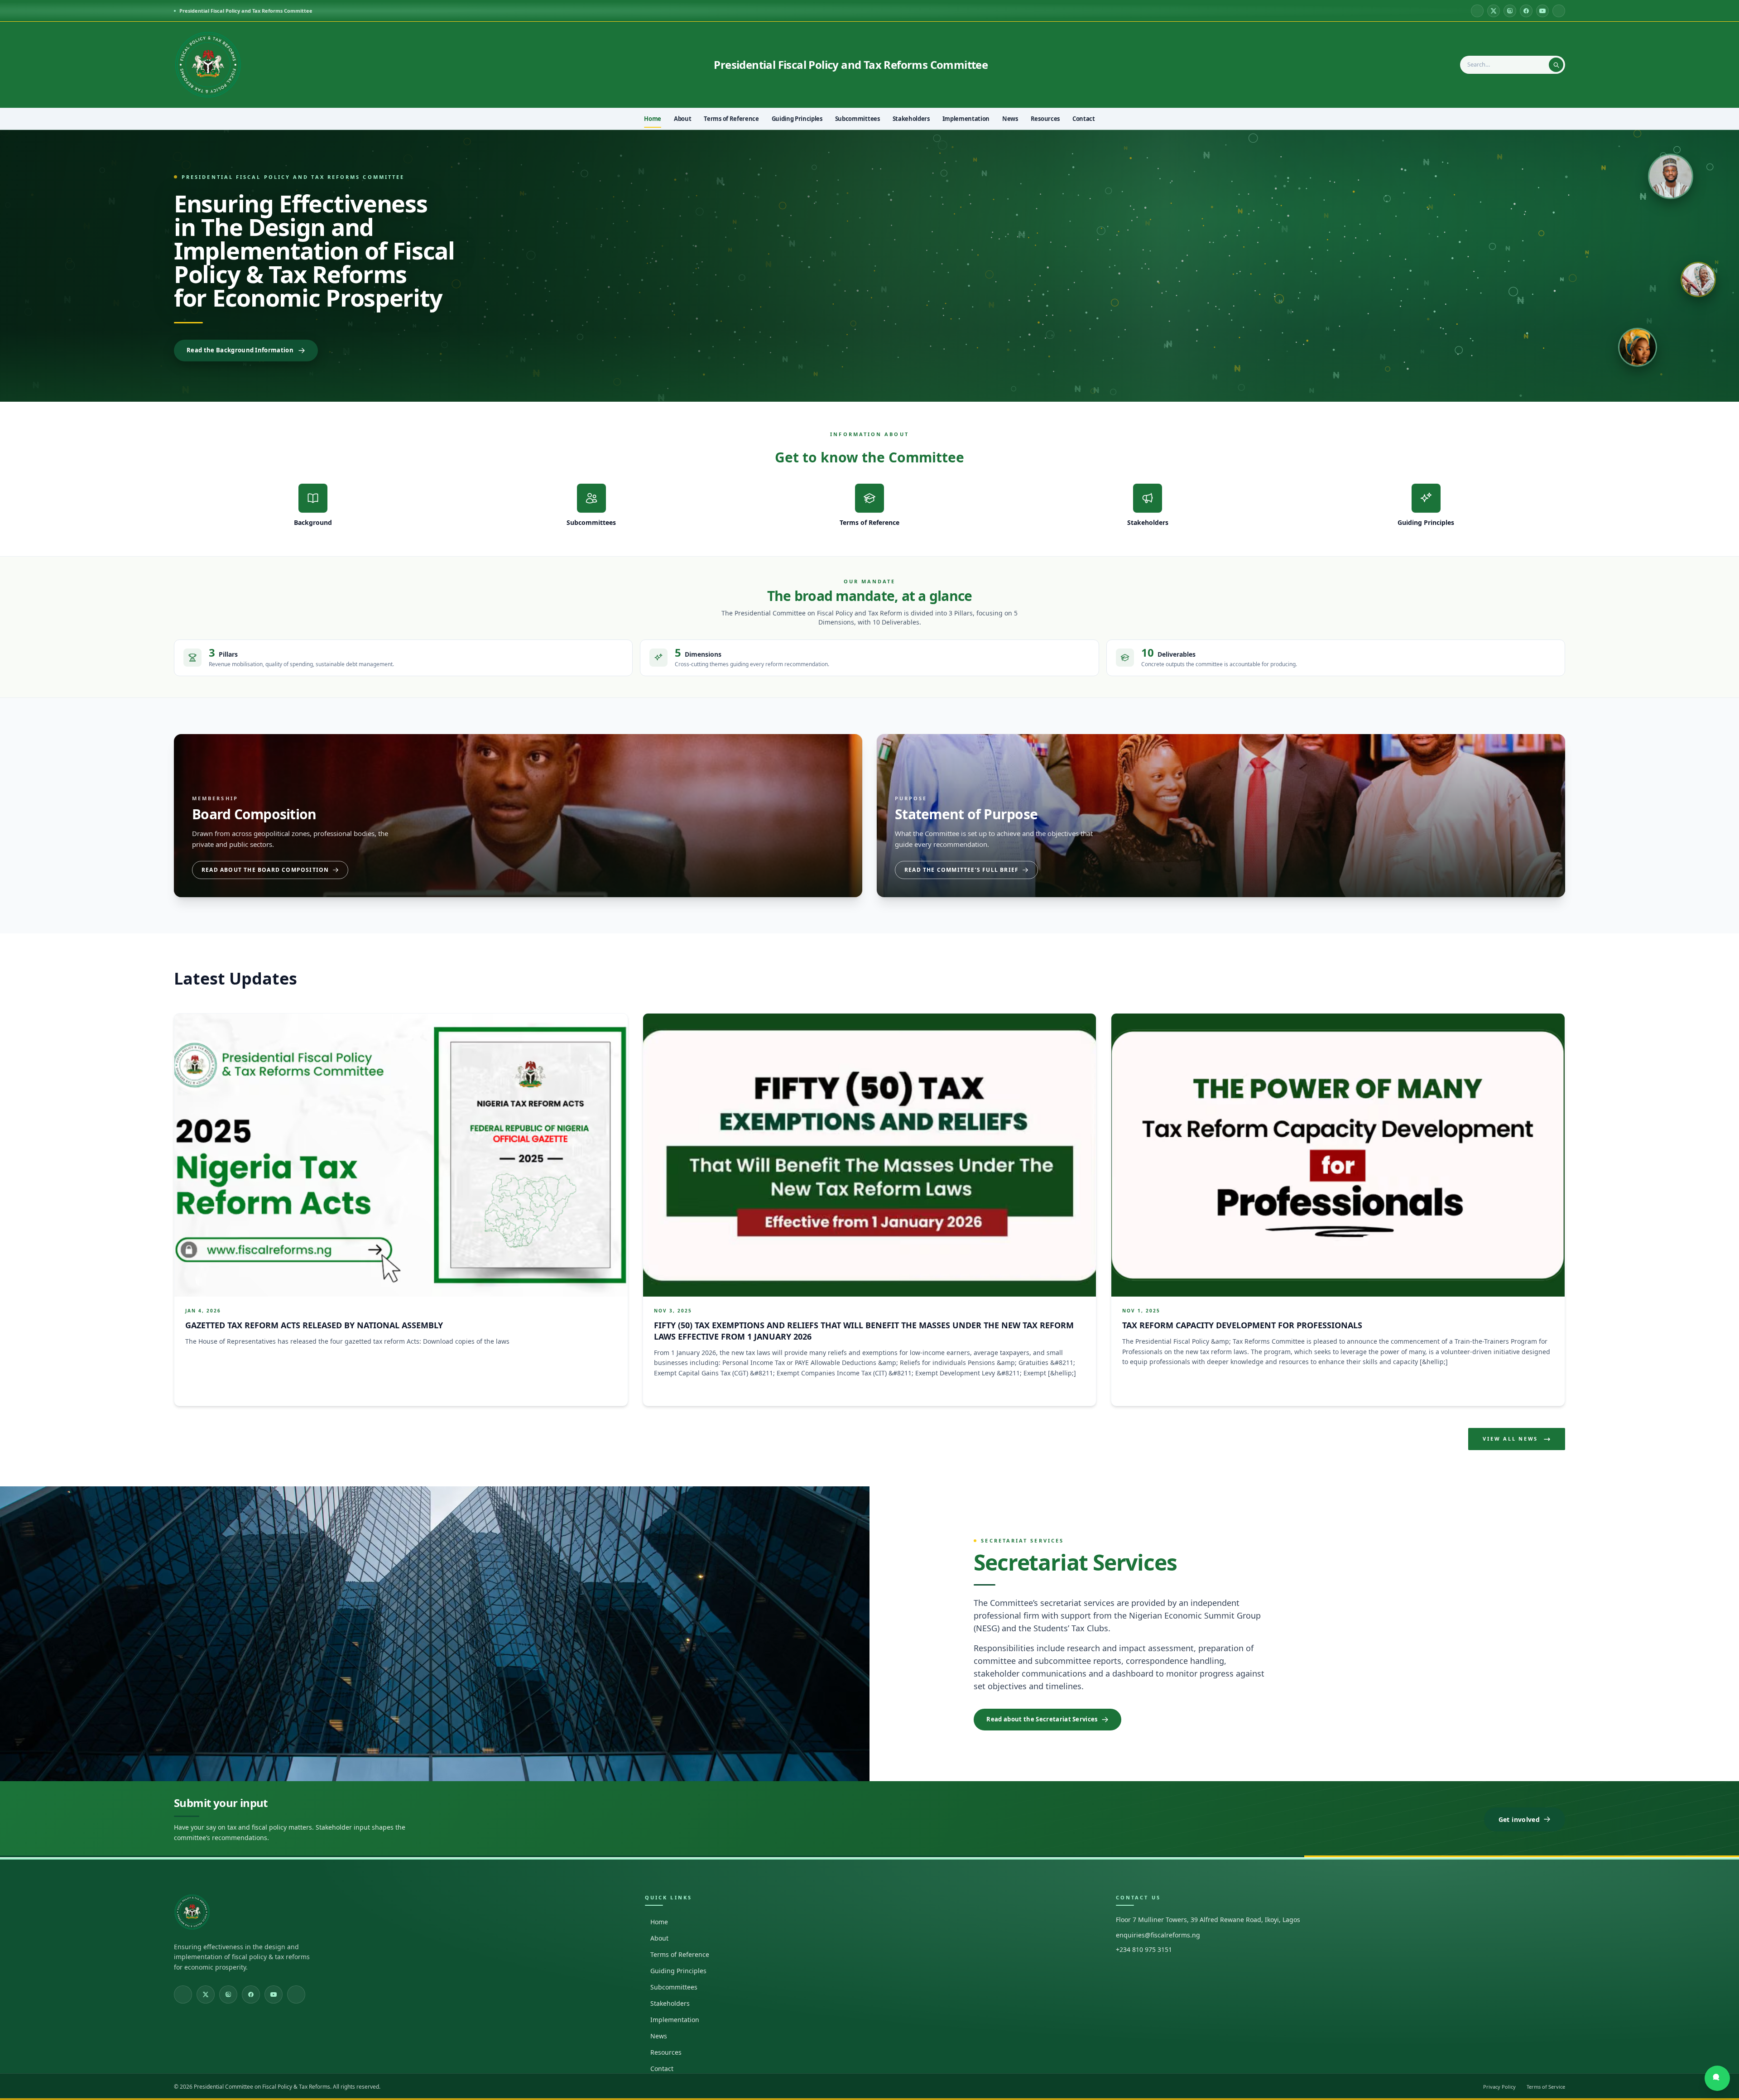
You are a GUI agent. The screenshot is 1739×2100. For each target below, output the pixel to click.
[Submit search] (1556, 65)
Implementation (675, 2020)
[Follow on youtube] (1542, 11)
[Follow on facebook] (1526, 11)
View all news (1510, 1439)
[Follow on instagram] (1510, 11)
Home (659, 1922)
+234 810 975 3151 (1144, 1949)
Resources (666, 2052)
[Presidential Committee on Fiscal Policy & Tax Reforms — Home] (208, 65)
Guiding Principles (678, 1971)
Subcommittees (674, 1987)
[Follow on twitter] (1494, 11)
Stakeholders (670, 2003)
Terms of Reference (680, 1954)
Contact (662, 2069)
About (659, 1938)
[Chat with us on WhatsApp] (1717, 2078)
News (659, 2036)
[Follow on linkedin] (1477, 11)
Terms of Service (1546, 2087)
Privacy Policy (1499, 2087)
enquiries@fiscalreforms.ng (1158, 1935)
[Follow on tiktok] (1559, 11)
